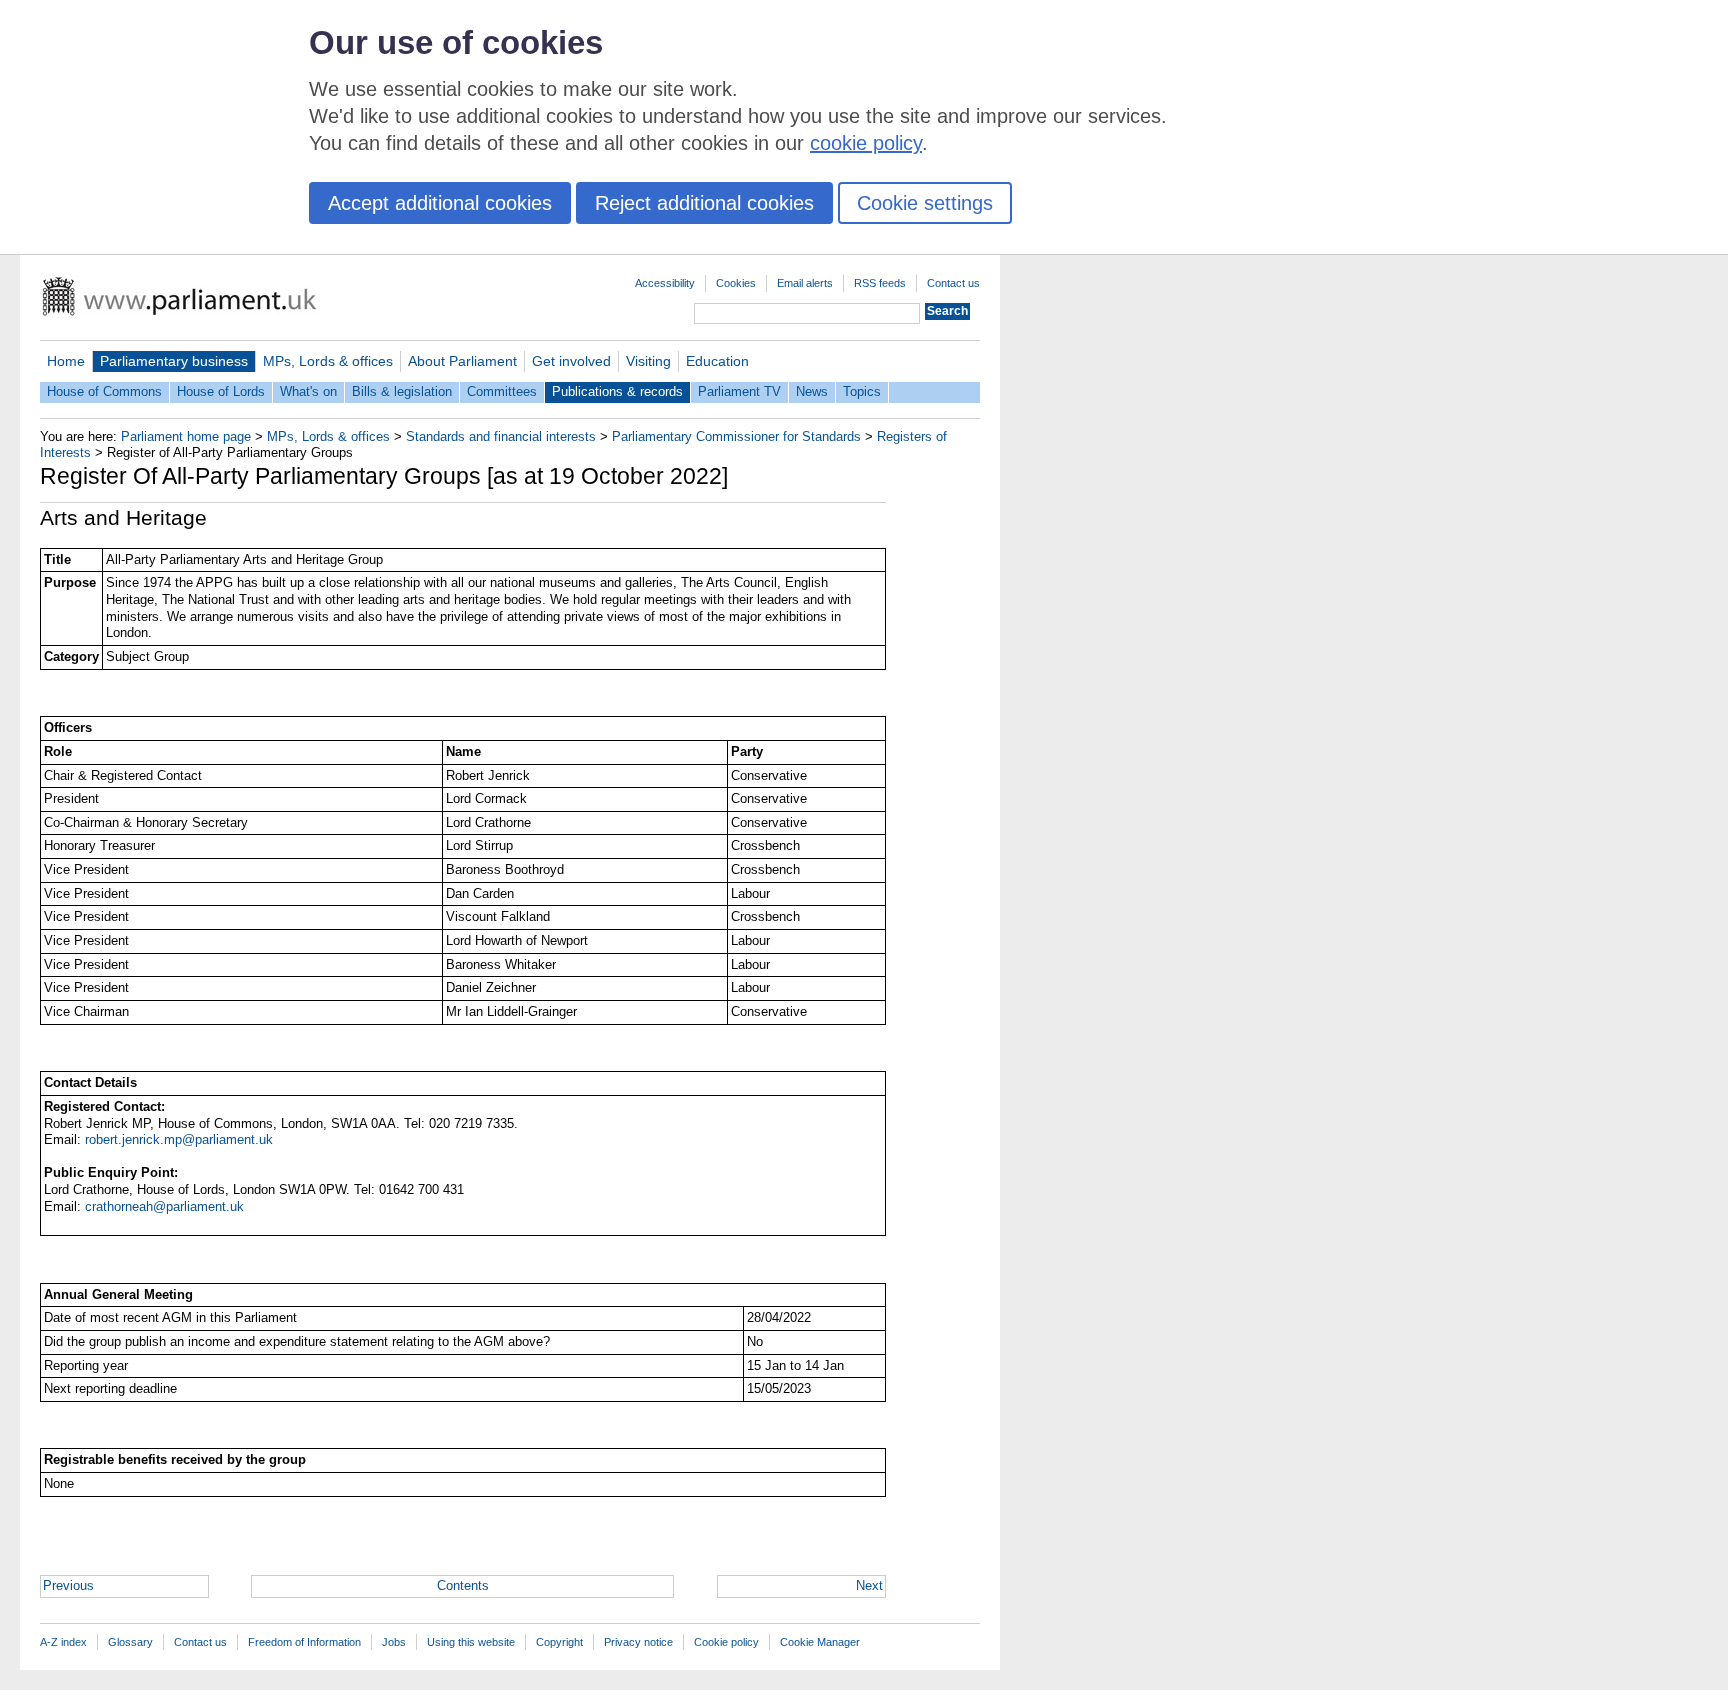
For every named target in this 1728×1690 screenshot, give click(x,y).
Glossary (130, 1642)
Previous (68, 1585)
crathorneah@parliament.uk (164, 1206)
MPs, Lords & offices (328, 361)
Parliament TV (739, 391)
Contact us (953, 283)
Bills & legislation (402, 391)
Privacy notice (638, 1642)
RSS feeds (880, 283)
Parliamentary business (174, 361)
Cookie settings (925, 203)
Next (869, 1585)
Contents (463, 1585)
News (812, 391)
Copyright (559, 1642)
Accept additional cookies (440, 203)
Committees (502, 391)
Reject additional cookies (704, 203)
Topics (862, 391)
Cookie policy (726, 1642)
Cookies (736, 283)
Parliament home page (186, 436)
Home (66, 361)
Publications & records (617, 391)
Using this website (471, 1642)
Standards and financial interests (501, 436)
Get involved (571, 361)
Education (717, 361)
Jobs (394, 1642)
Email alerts (805, 283)
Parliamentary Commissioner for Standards (736, 436)
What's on (308, 391)
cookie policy (866, 143)
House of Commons (104, 391)
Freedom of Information (304, 1642)
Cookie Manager (820, 1642)
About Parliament (462, 361)
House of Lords (221, 391)
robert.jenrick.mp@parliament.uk (179, 1139)
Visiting (648, 361)
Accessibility (665, 283)
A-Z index (63, 1642)
